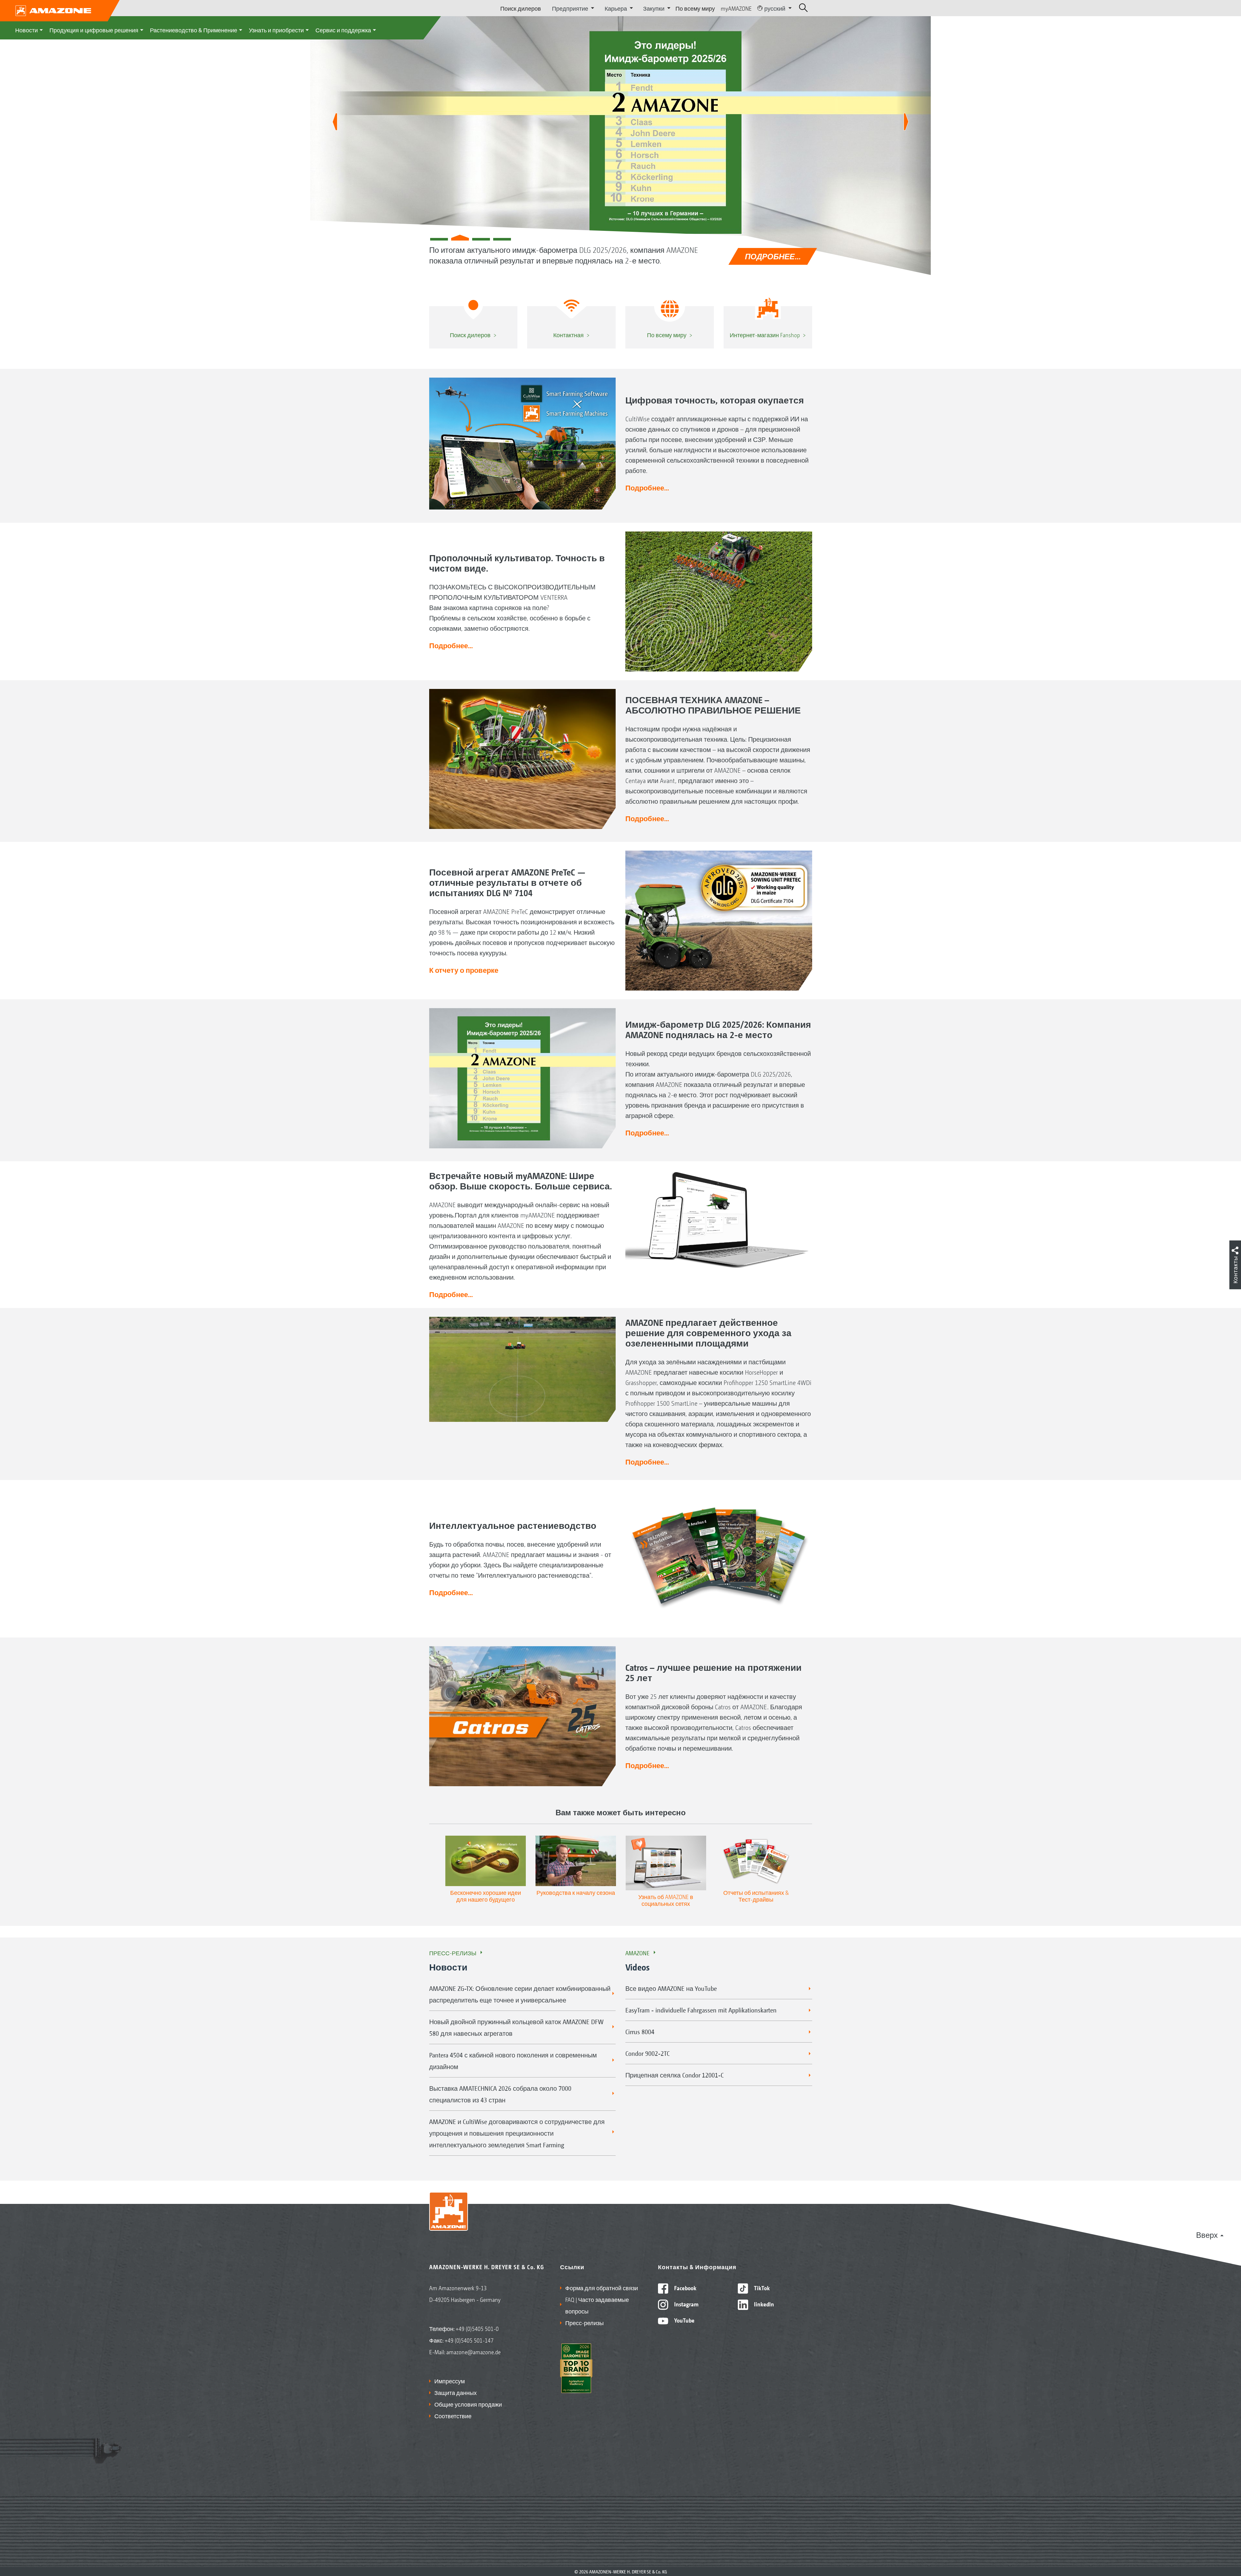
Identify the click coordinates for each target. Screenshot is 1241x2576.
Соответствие (453, 2416)
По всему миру (695, 8)
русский (775, 8)
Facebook (685, 2288)
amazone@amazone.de (473, 2352)
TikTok (761, 2288)
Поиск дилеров (521, 8)
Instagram (686, 2304)
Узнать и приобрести (276, 30)
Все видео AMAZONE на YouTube (671, 1988)
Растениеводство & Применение (194, 30)
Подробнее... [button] (647, 488)
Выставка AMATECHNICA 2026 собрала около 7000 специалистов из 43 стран (500, 2094)
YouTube (684, 2320)
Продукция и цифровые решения (94, 30)
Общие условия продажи (468, 2404)
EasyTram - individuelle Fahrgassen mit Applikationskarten (701, 2010)
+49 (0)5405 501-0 (477, 2328)
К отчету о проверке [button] (464, 970)
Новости (27, 30)
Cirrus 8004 (640, 2032)
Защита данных (456, 2392)
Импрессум (450, 2381)
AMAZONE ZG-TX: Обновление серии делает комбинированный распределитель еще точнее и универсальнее (520, 1994)
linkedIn (763, 2304)
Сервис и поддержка (343, 30)
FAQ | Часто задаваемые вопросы (597, 2305)
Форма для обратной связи (602, 2288)
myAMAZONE (736, 8)
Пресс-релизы (453, 1953)
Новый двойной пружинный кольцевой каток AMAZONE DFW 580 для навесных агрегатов (516, 2027)
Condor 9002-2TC (647, 2053)
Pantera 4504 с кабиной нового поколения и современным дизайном (513, 2061)
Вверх (1207, 2235)
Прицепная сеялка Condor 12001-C (674, 2075)
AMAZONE (637, 1953)
